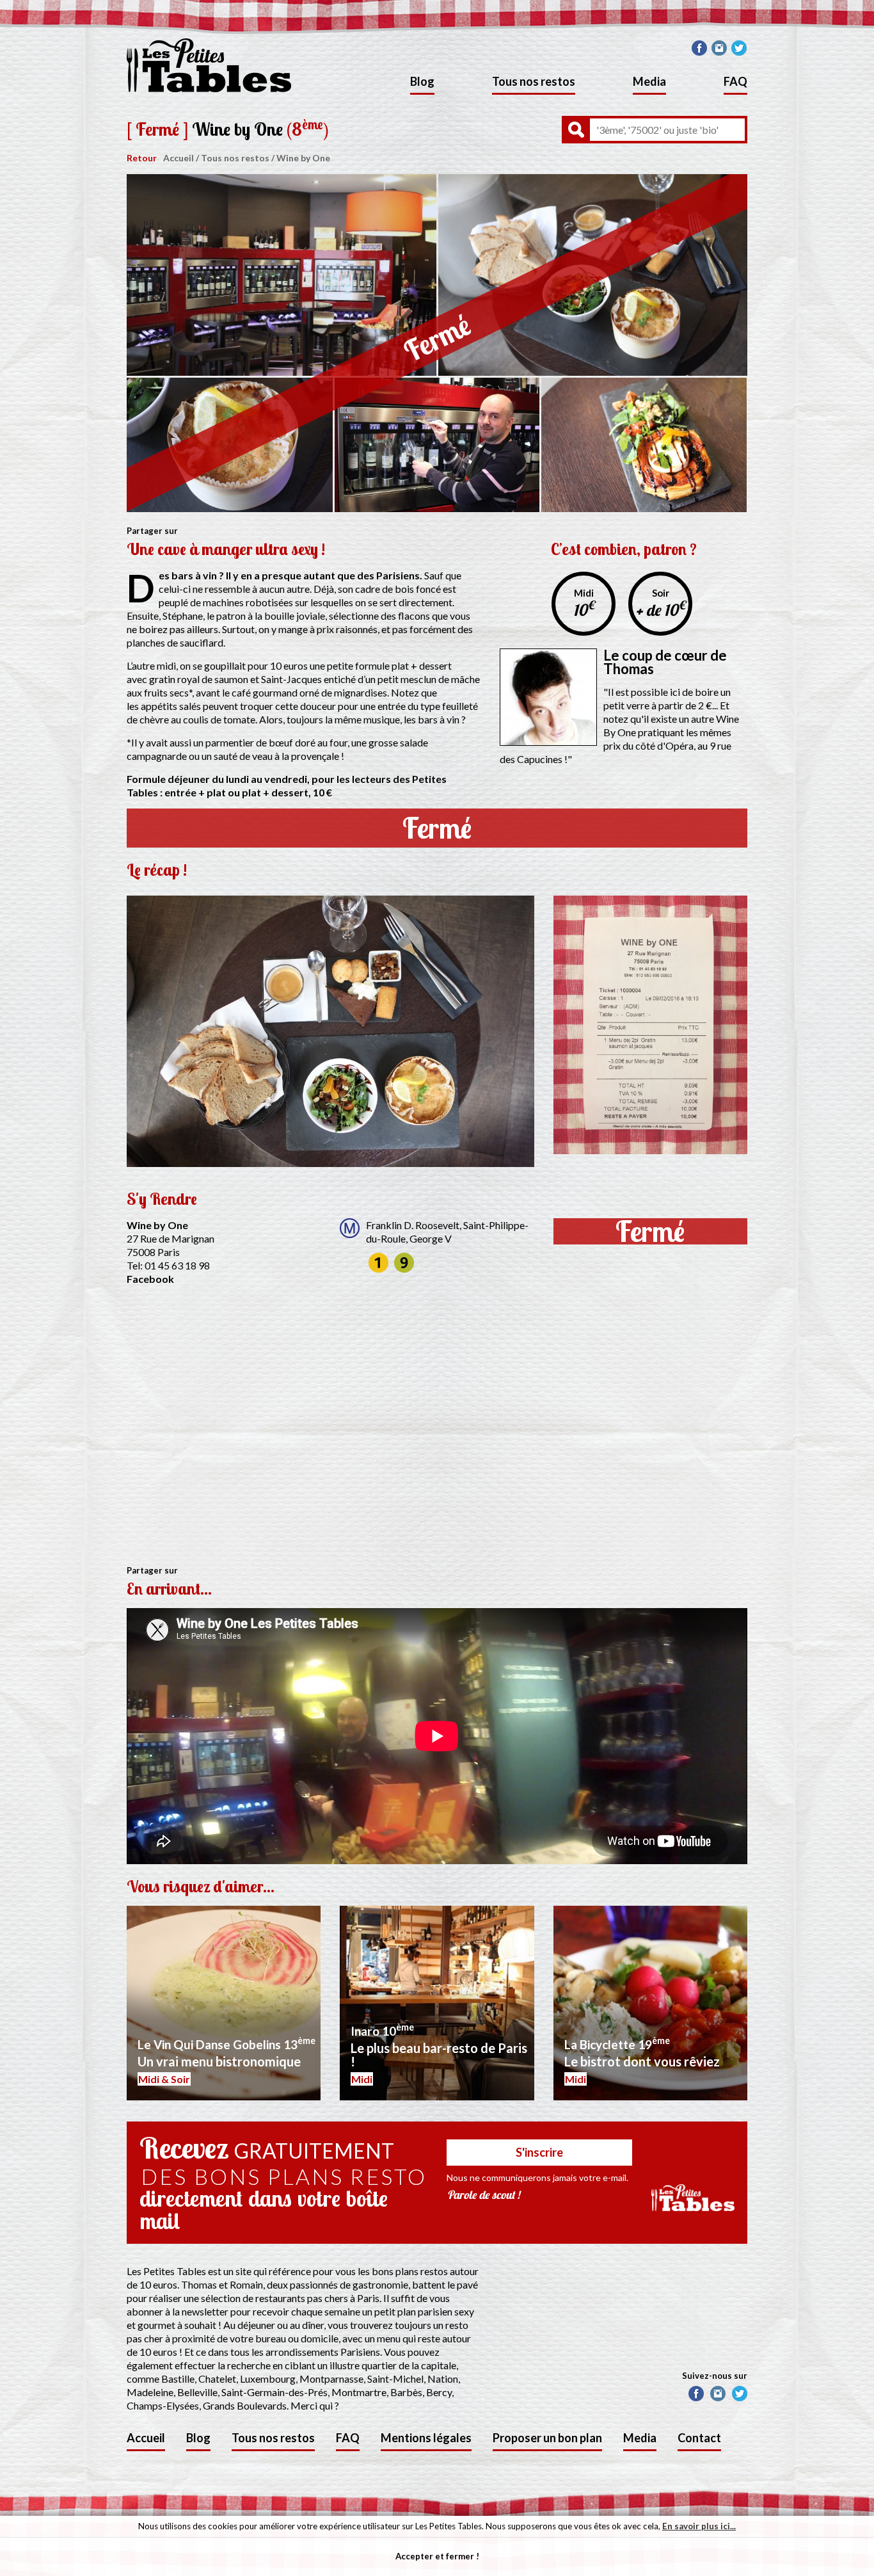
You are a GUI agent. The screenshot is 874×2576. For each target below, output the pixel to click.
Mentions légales (426, 2438)
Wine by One (303, 158)
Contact (699, 2438)
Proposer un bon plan (547, 2438)
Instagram (719, 48)
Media (649, 81)
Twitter (739, 48)
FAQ (735, 81)
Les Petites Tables (209, 65)
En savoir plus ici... (699, 2526)
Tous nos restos (534, 81)
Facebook (699, 48)
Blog (422, 81)
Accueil (179, 158)
